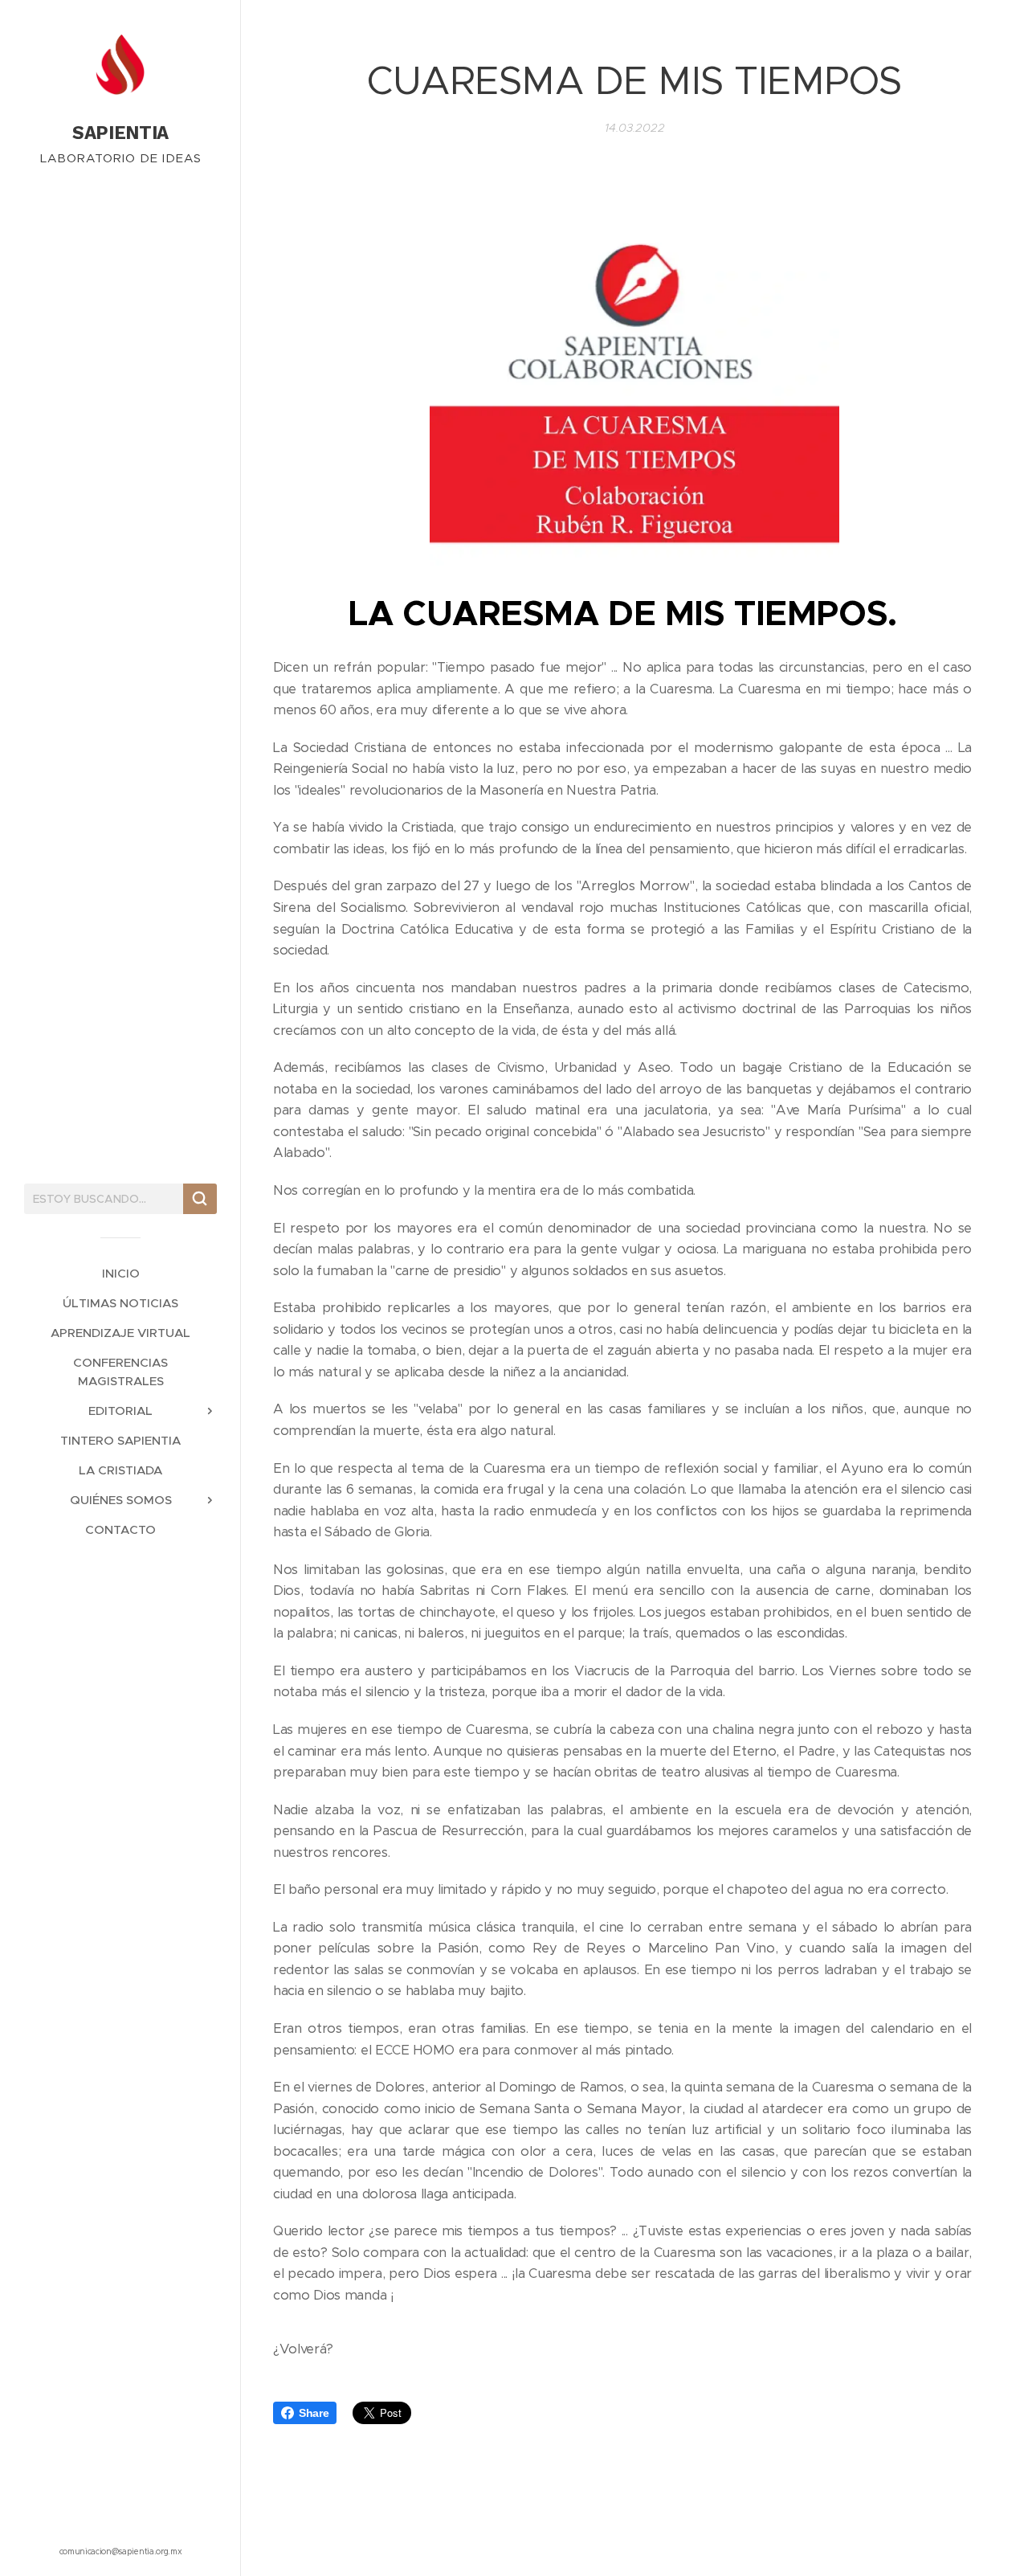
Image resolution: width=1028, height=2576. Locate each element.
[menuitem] (120, 1273)
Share (314, 2413)
